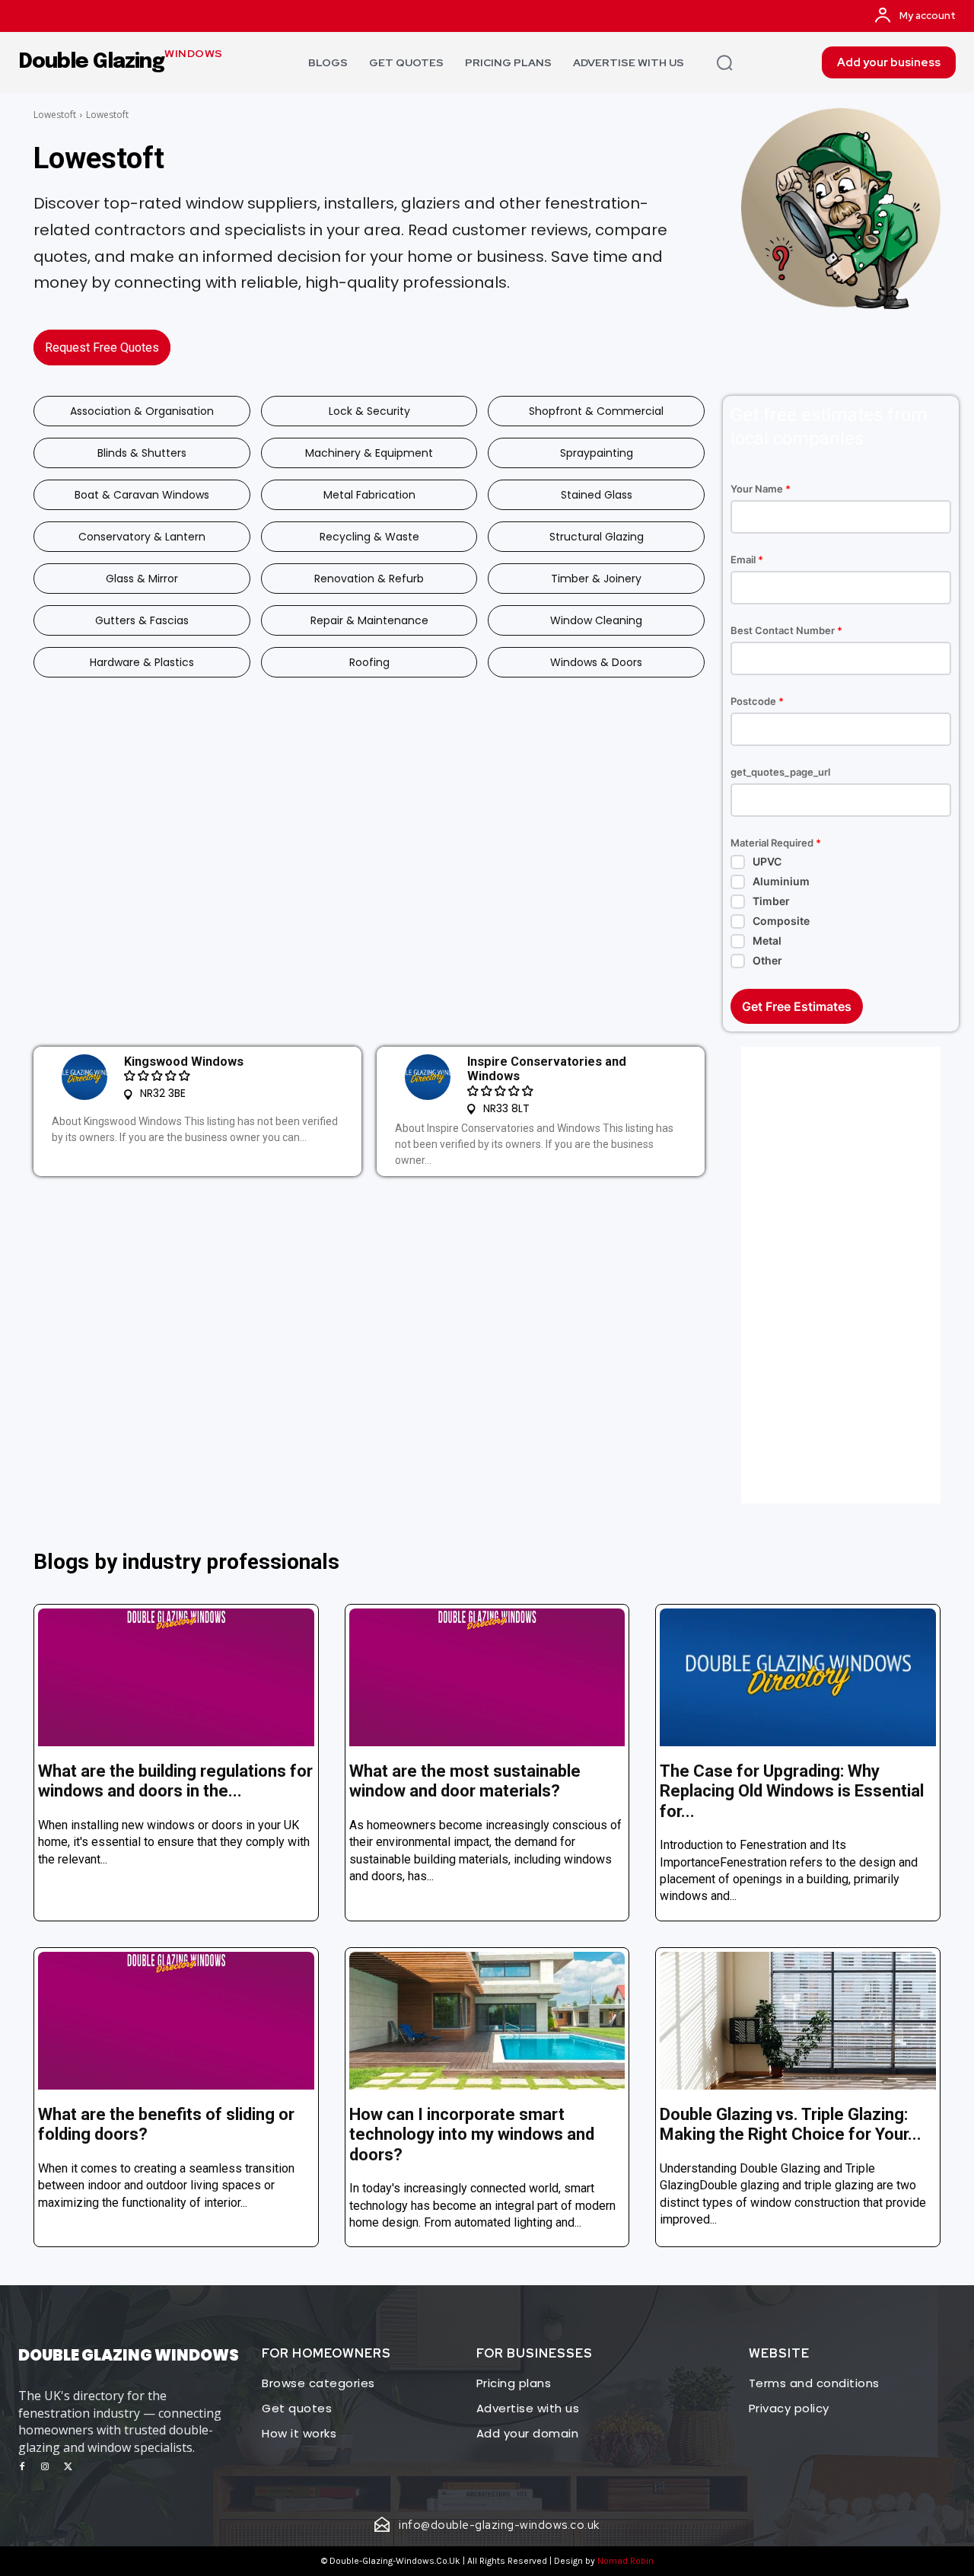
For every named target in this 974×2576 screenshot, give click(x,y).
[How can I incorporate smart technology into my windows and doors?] (487, 2021)
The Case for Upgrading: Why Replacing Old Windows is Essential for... (792, 1791)
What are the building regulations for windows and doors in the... (175, 1781)
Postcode (757, 701)
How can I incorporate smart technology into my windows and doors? (472, 2134)
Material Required (776, 843)
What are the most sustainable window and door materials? (465, 1781)
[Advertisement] (841, 1275)
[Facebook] (22, 2467)
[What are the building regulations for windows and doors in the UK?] (176, 1677)
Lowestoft (55, 115)
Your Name (761, 489)
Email (747, 560)
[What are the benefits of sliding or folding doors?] (176, 2021)
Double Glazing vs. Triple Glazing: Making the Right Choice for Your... (791, 2124)
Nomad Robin (625, 2561)
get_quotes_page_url (780, 772)
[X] (68, 2467)
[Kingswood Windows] (84, 1077)
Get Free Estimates (797, 1006)
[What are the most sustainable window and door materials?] (487, 1677)
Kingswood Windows (184, 1062)
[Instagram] (45, 2467)
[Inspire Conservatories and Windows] (428, 1077)
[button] (724, 62)
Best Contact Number (786, 631)
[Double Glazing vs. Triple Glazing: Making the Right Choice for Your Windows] (798, 2021)
